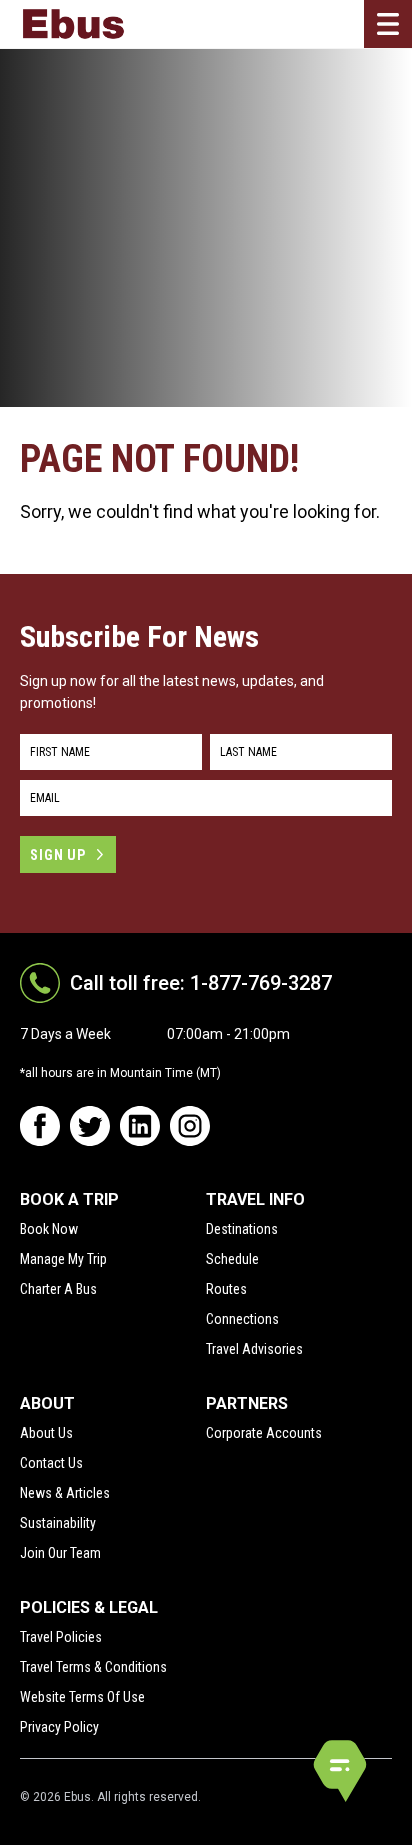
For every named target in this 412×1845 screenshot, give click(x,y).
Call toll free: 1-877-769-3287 (201, 983)
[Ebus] (73, 24)
